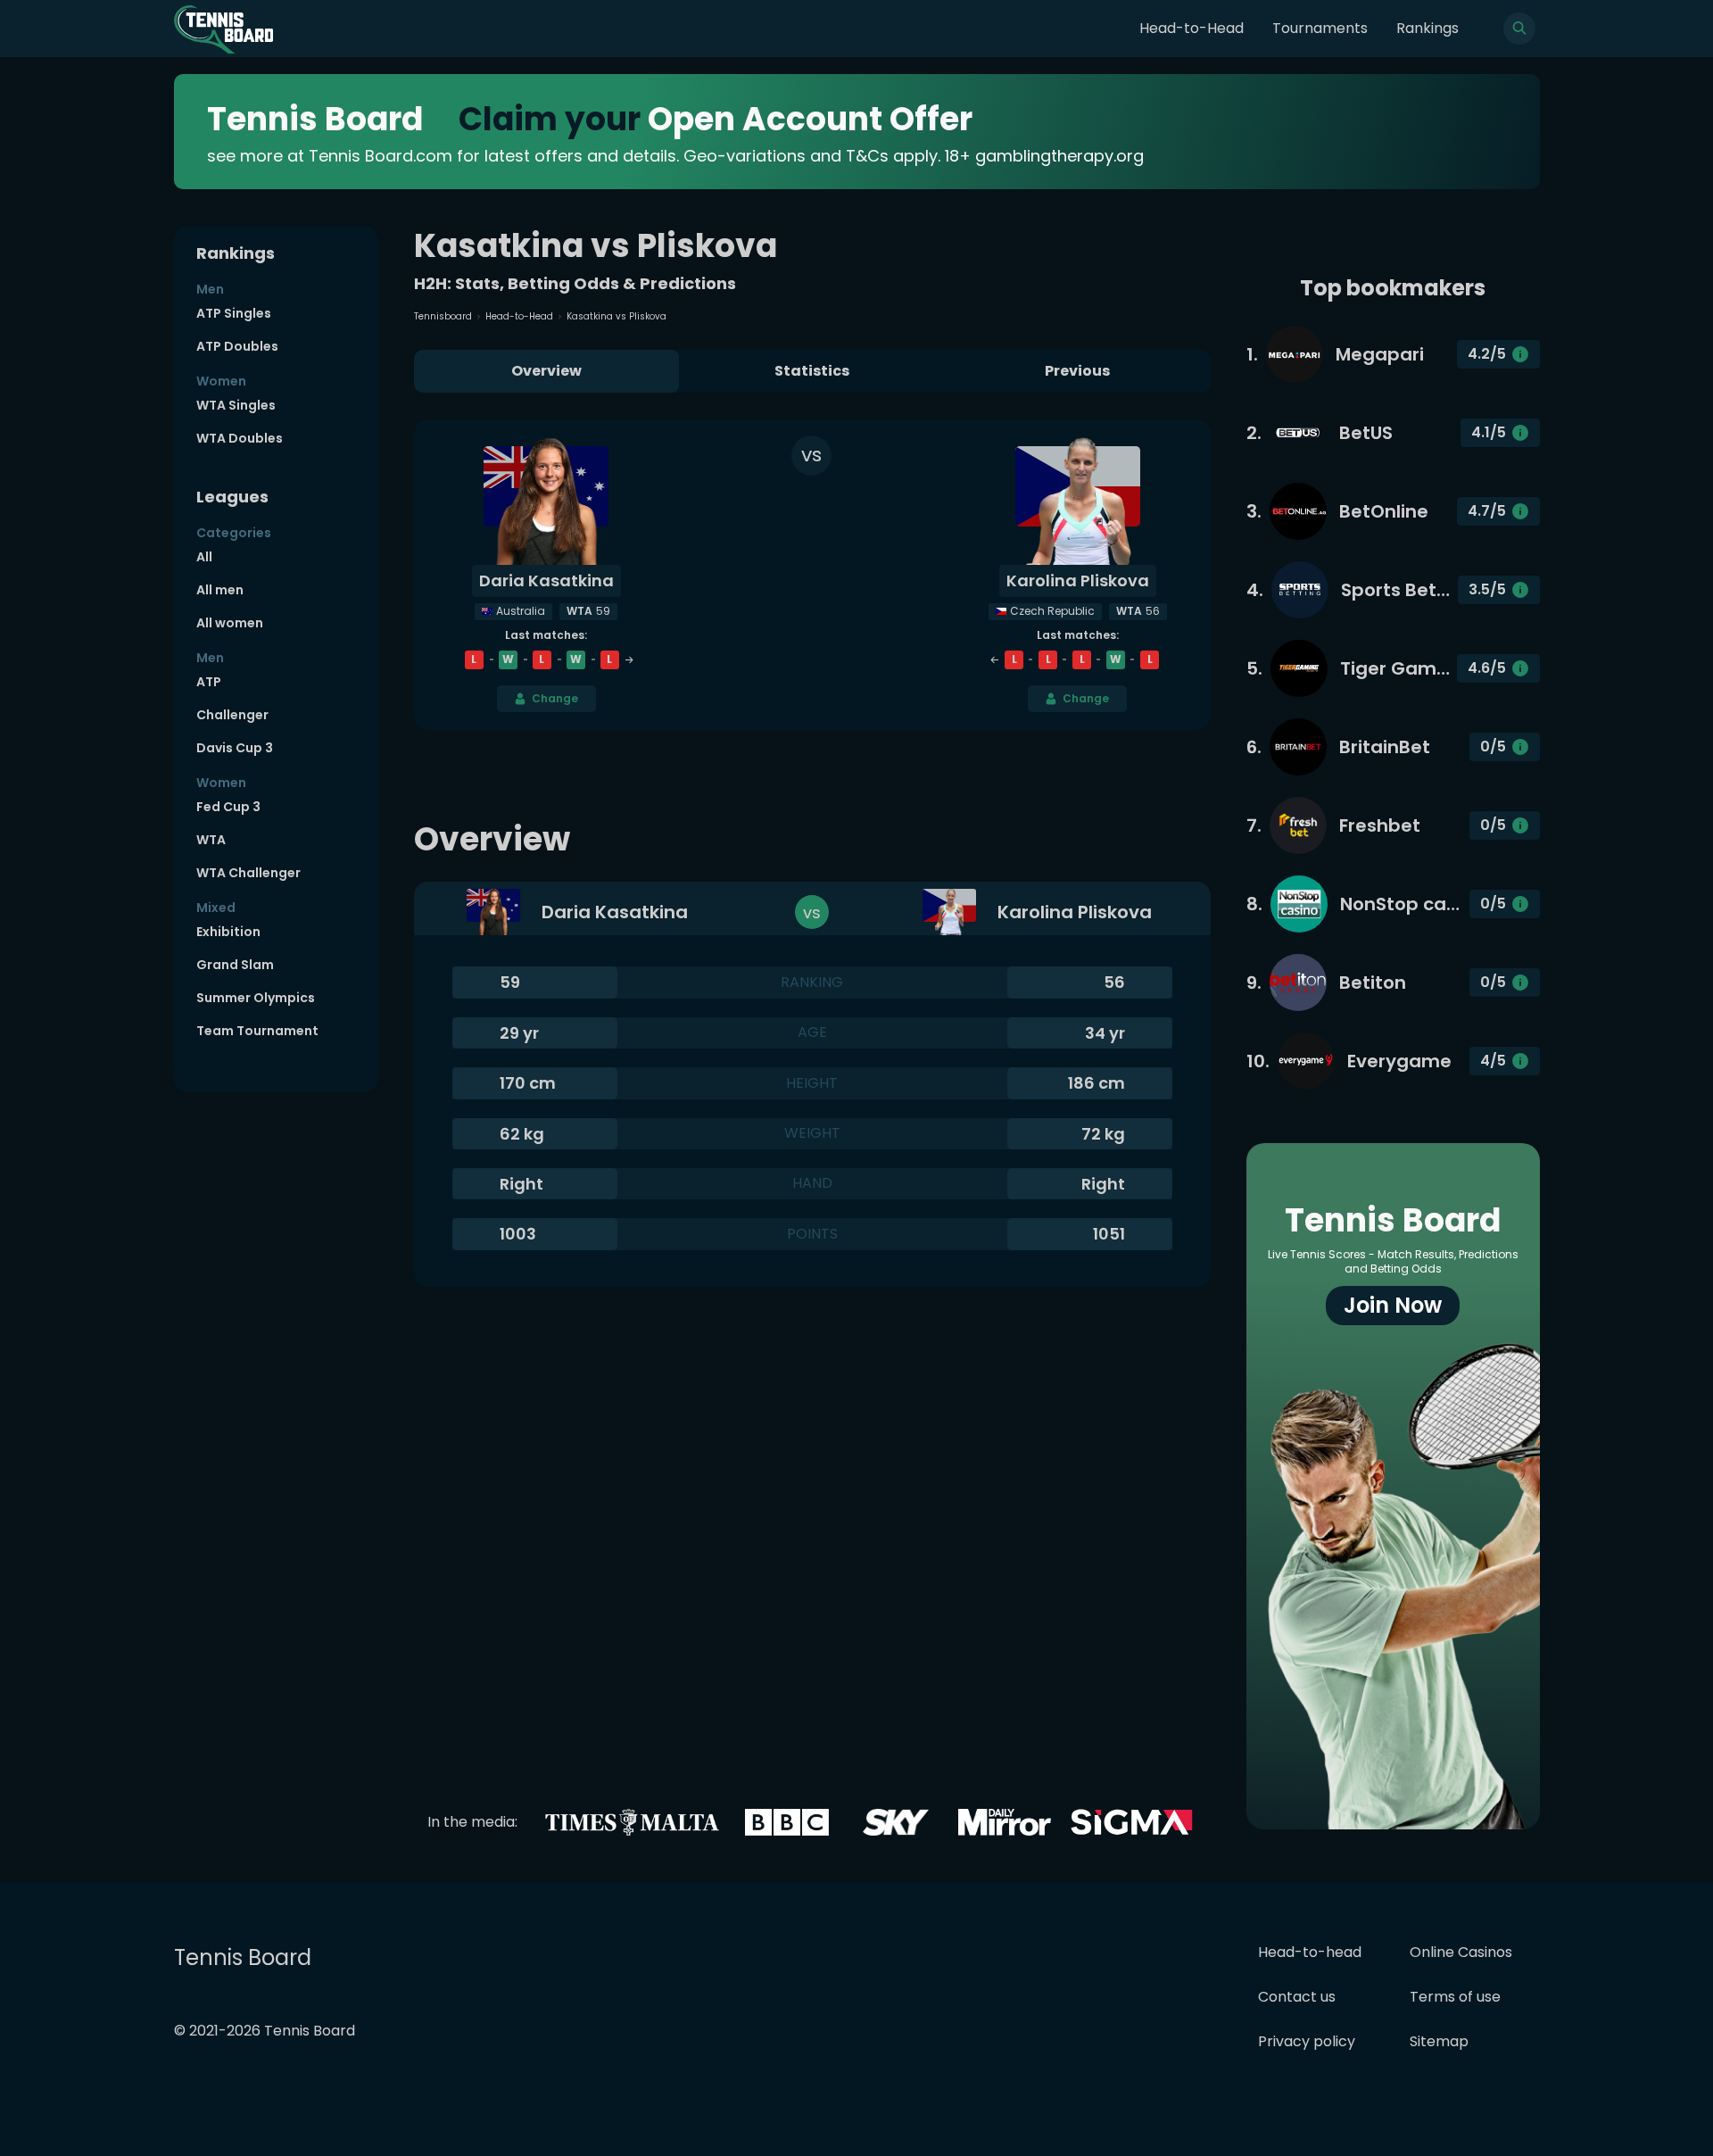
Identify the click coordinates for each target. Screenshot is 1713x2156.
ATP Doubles (237, 346)
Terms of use (1455, 1997)
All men (220, 590)
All (204, 557)
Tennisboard (443, 316)
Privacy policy (1307, 2041)
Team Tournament (257, 1031)
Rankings (1427, 28)
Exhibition (228, 932)
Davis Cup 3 (235, 748)
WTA (211, 840)
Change (555, 698)
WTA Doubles (240, 438)
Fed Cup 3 (228, 807)
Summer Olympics (256, 998)
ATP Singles (234, 313)
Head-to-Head (1192, 28)
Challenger (232, 715)
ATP (209, 682)
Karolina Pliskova (1078, 580)
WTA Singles (236, 405)
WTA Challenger (248, 873)
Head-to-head (1310, 1952)
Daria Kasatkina (546, 580)
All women (230, 623)
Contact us (1297, 1997)
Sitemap (1439, 2041)
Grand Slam (235, 965)
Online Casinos (1461, 1952)
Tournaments (1320, 28)
